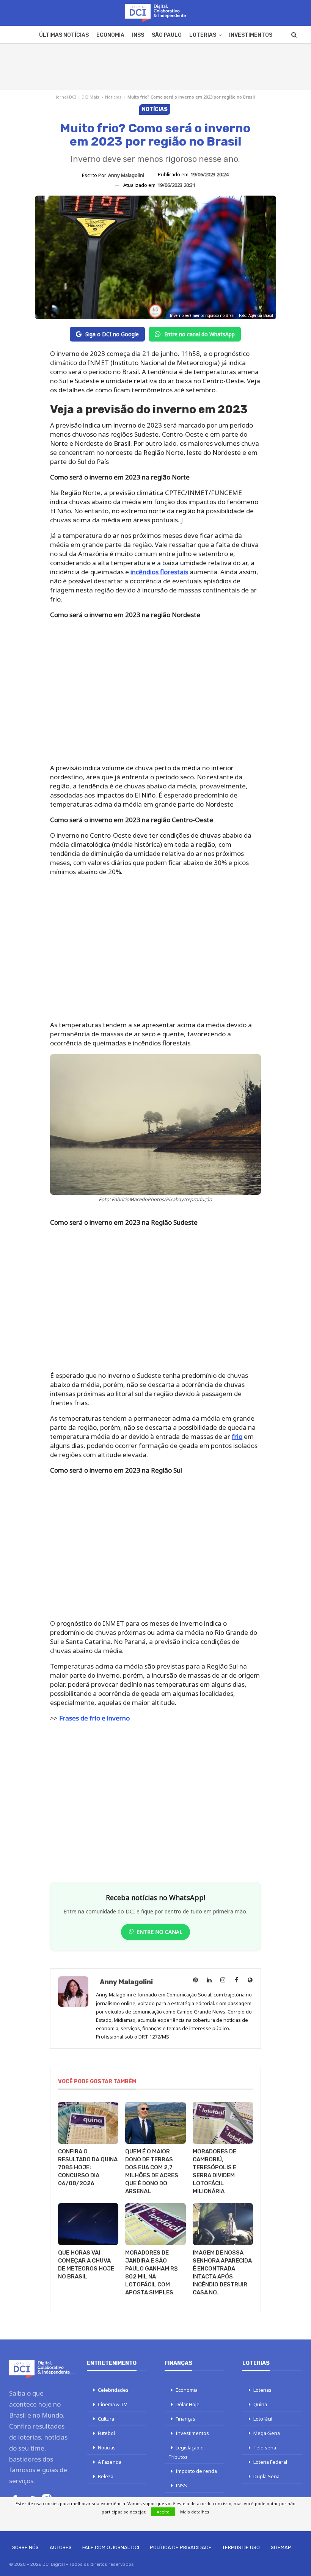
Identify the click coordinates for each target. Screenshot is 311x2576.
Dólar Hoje (188, 2404)
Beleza (106, 2476)
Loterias (203, 35)
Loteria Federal (270, 2462)
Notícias (113, 97)
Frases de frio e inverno (94, 1718)
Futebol (106, 2433)
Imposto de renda (196, 2471)
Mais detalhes (195, 2512)
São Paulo (167, 35)
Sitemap (281, 2547)
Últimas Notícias (64, 35)
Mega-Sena (267, 2433)
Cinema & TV (112, 2404)
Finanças (185, 2419)
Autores (61, 2547)
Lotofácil (263, 2419)
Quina (260, 2404)
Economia (110, 35)
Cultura (106, 2419)
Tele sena (265, 2448)
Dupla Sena (266, 2476)
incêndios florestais (159, 572)
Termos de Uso (241, 2547)
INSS (138, 35)
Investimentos (251, 35)
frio (237, 1436)
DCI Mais (90, 97)
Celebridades (113, 2390)
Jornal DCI (66, 97)
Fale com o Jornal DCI (111, 2547)
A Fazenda (110, 2462)
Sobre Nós (25, 2547)
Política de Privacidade (181, 2547)
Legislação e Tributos (186, 2452)
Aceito (163, 2512)
